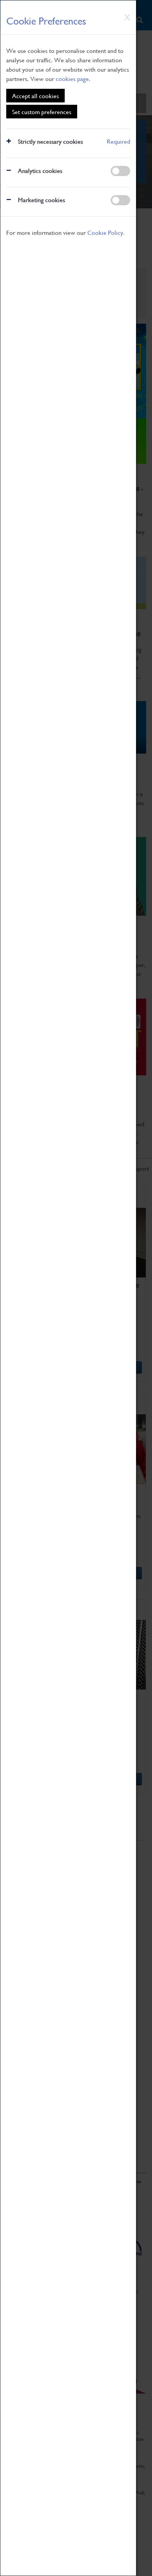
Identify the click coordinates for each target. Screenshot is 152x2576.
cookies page (72, 78)
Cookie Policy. (106, 232)
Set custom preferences (42, 112)
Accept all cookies (35, 96)
